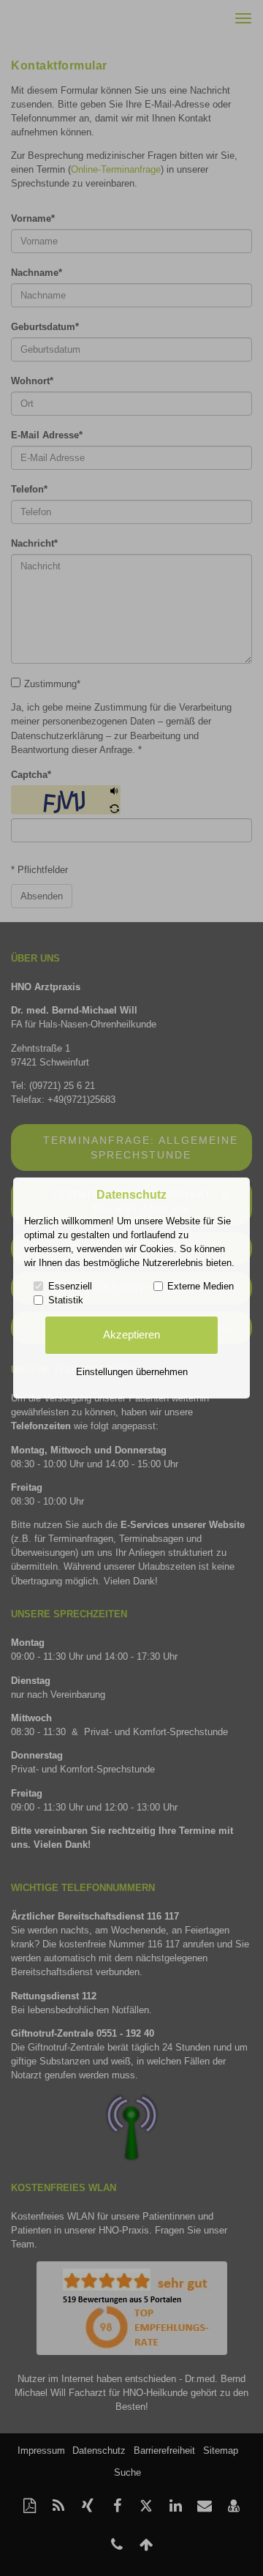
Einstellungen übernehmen (132, 1372)
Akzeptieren (131, 1335)
